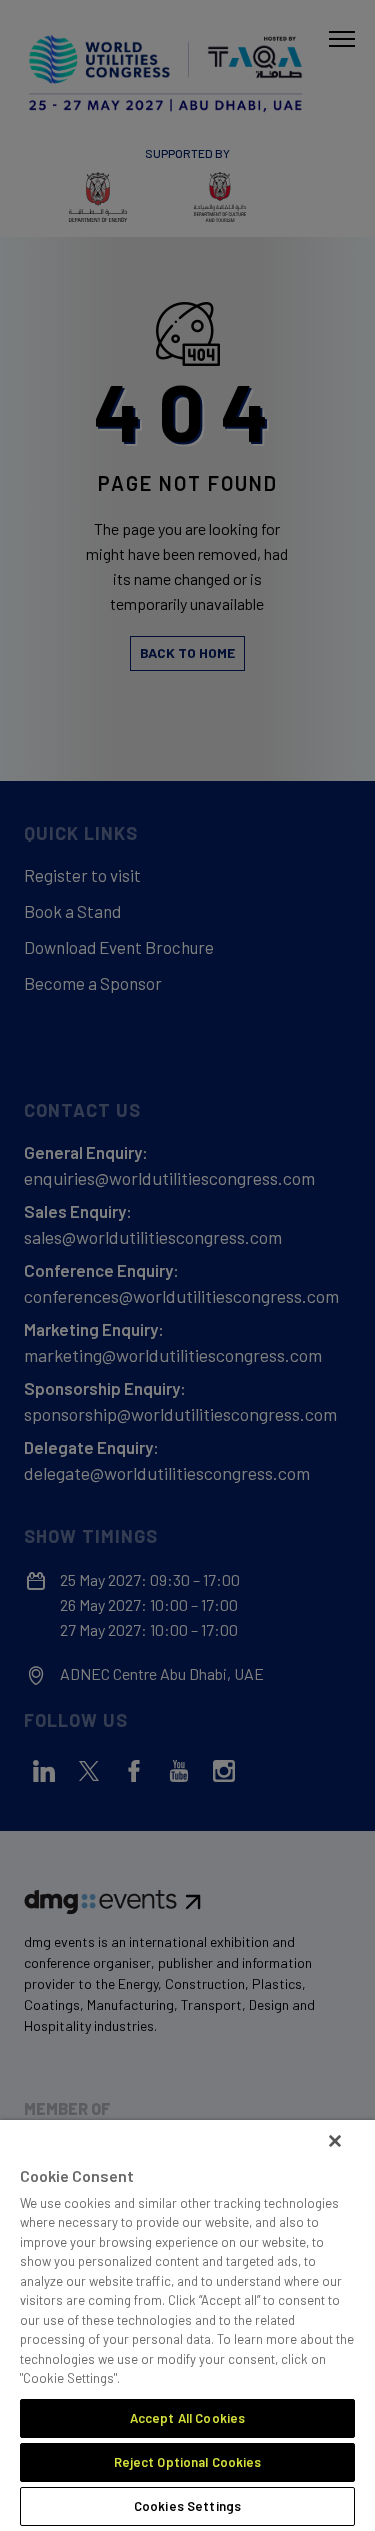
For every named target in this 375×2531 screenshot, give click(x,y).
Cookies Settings (187, 2506)
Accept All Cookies (187, 2418)
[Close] (335, 2141)
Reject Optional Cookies (188, 2462)
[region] (187, 2325)
